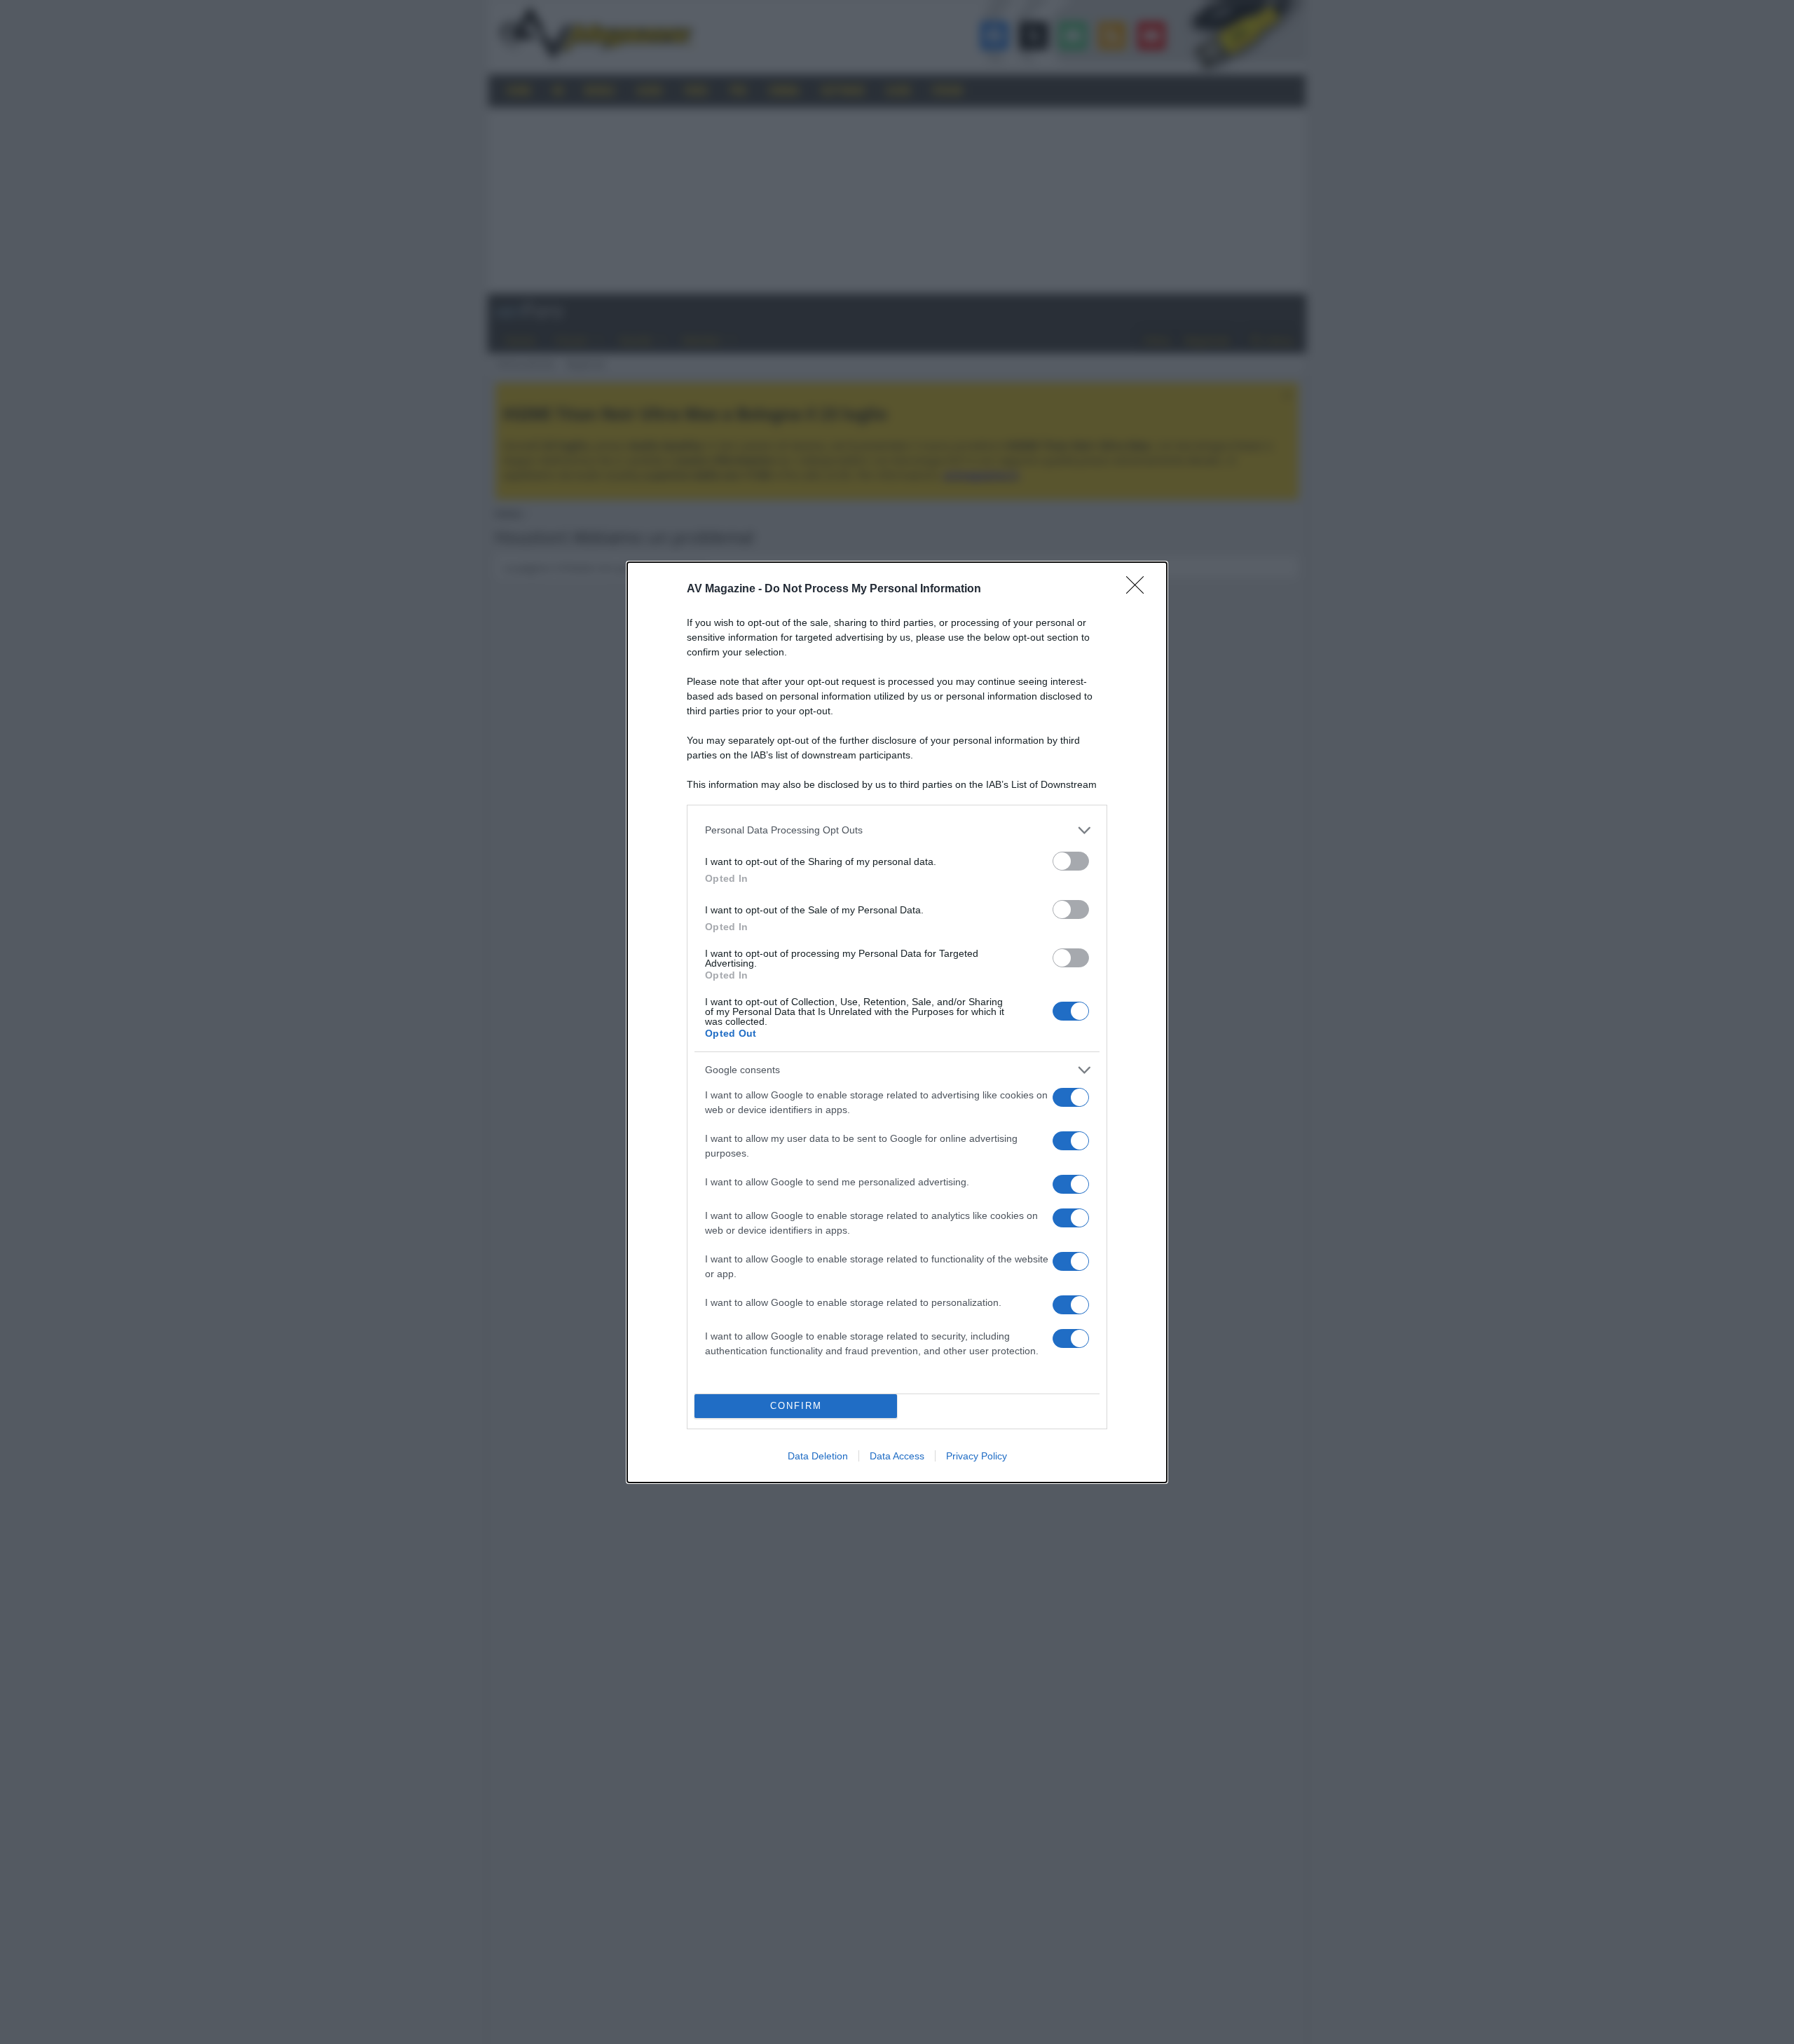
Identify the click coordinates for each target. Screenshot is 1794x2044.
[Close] (1139, 590)
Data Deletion (818, 1456)
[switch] (1071, 861)
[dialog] (897, 1022)
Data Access (897, 1456)
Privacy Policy (977, 1456)
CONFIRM (796, 1406)
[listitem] (897, 830)
